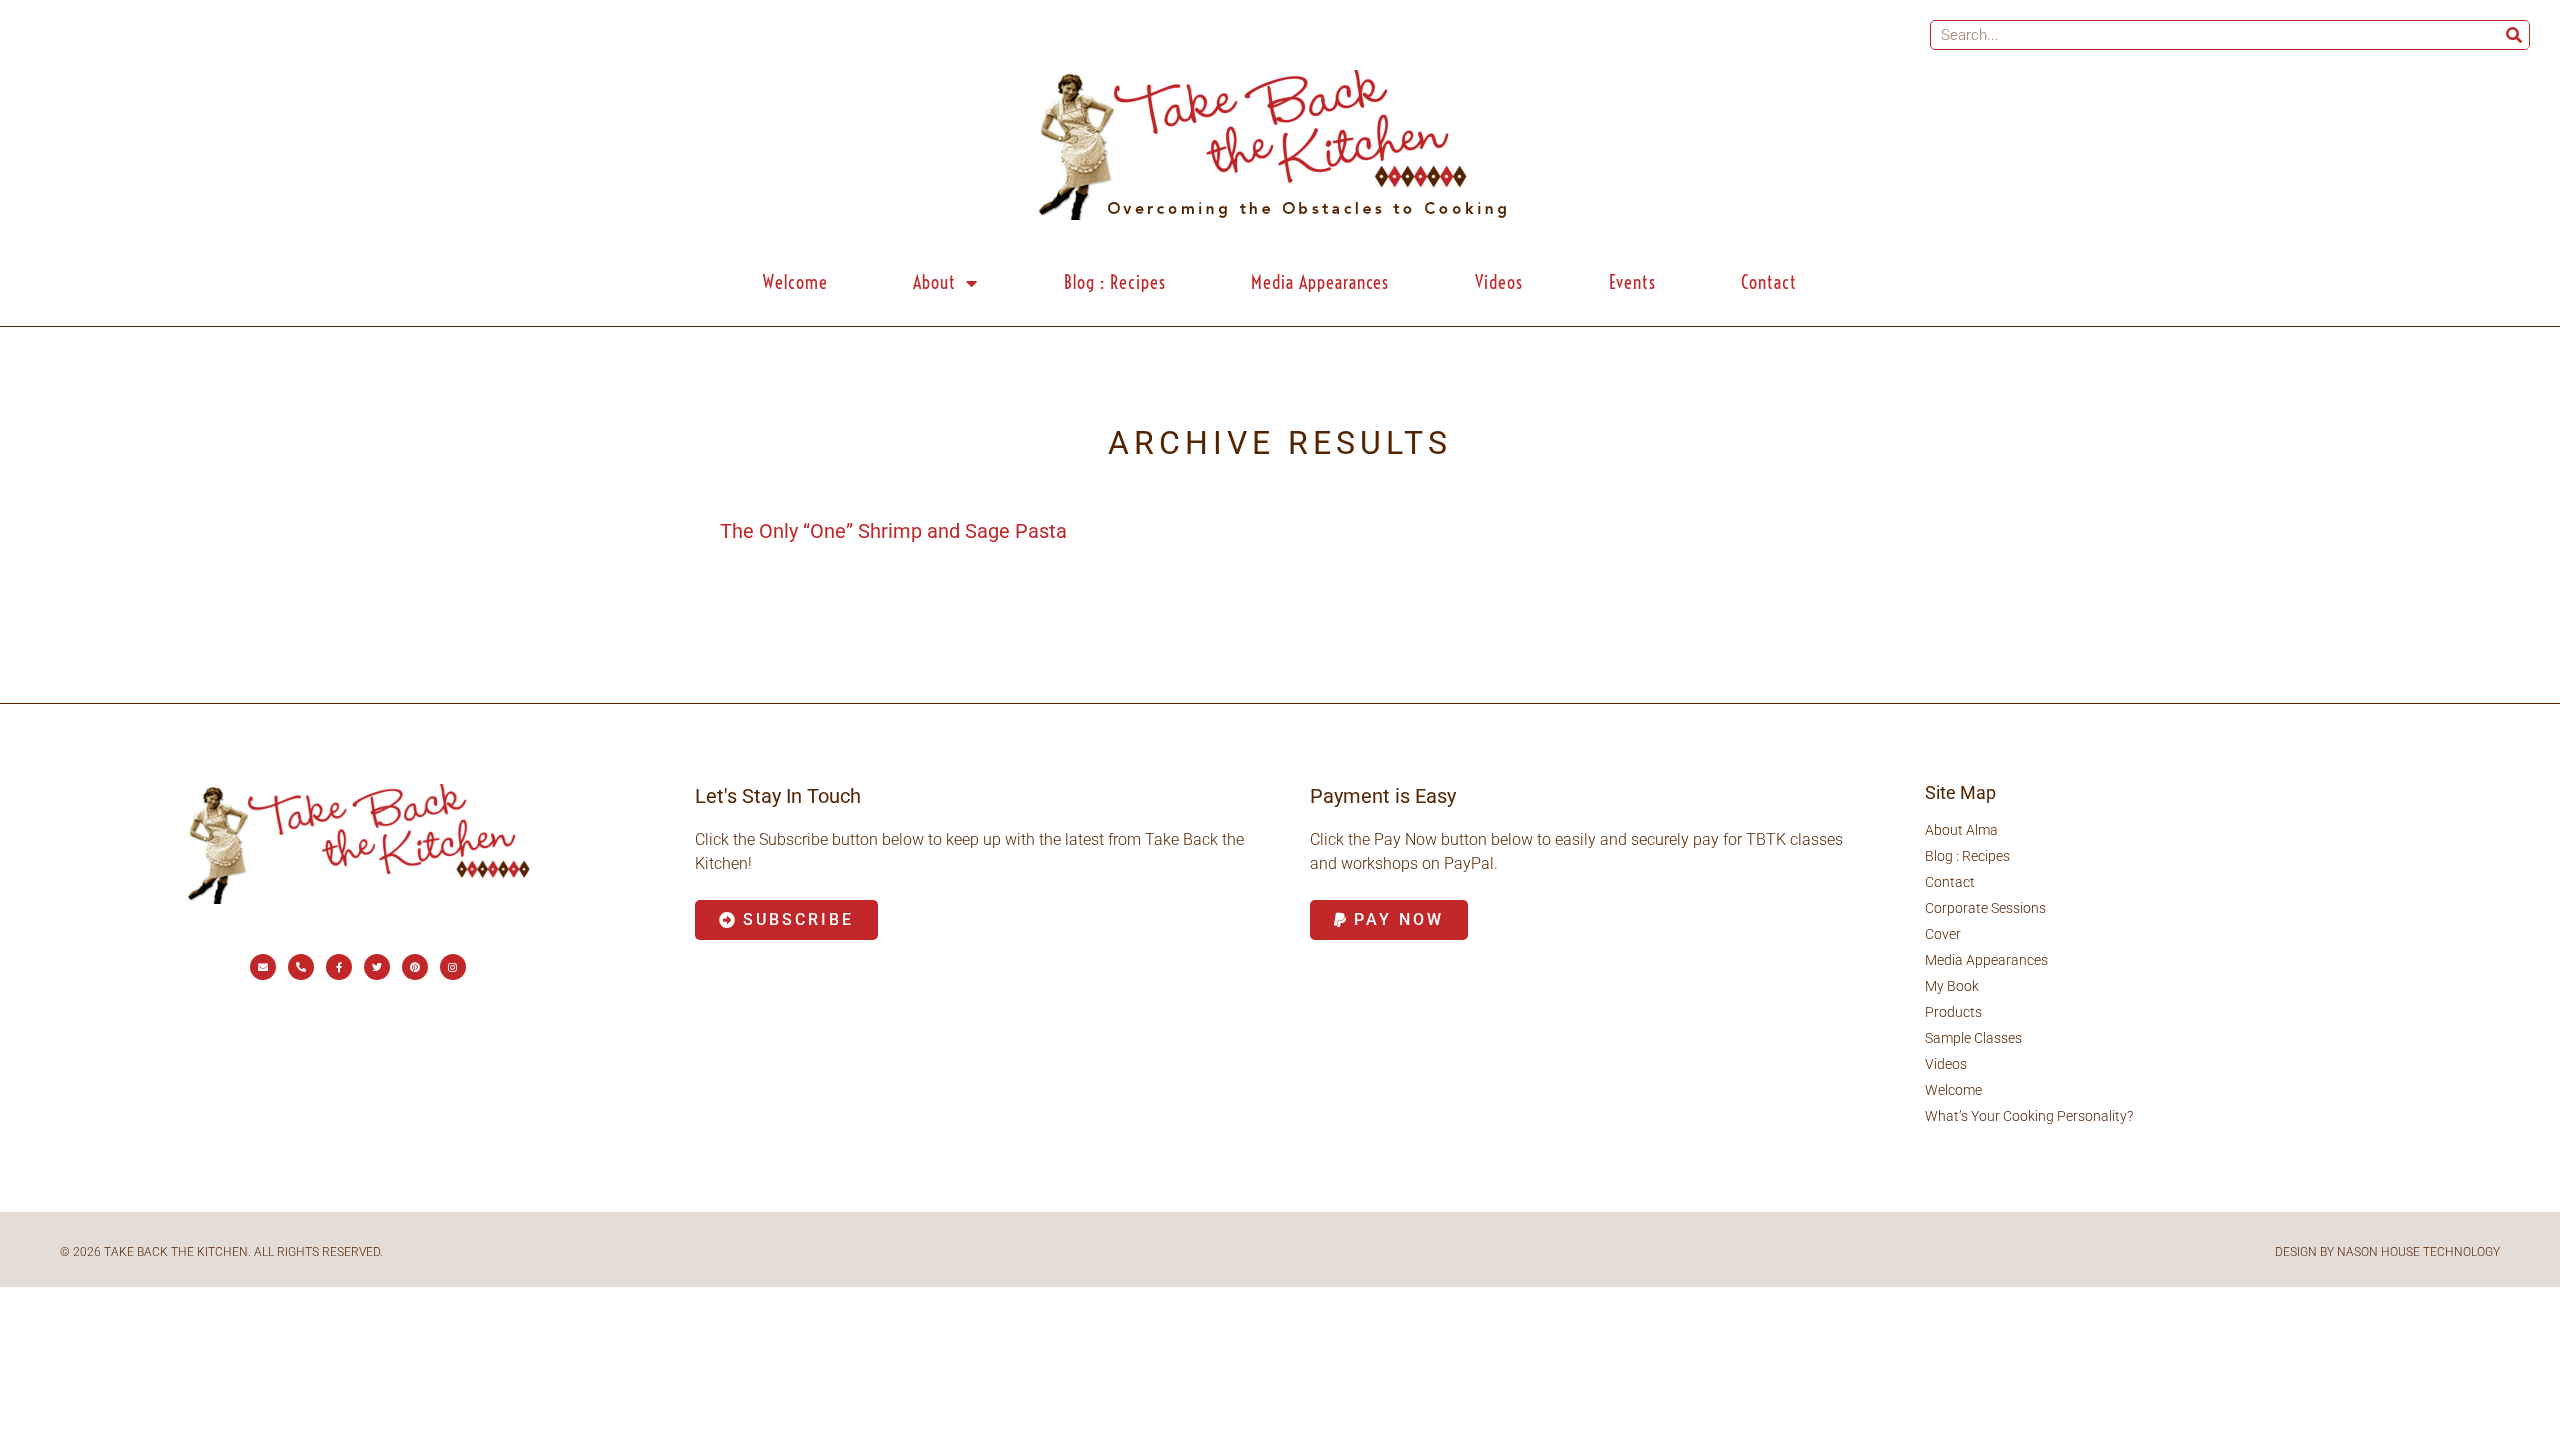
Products (1953, 1012)
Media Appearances (1320, 282)
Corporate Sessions (1985, 908)
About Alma (1961, 830)
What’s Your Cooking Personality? (2029, 1116)
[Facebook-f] (339, 967)
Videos (1499, 282)
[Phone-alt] (301, 967)
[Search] (2514, 35)
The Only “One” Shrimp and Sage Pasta (893, 531)
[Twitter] (377, 967)
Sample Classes (1973, 1038)
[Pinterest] (415, 967)
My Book (1952, 986)
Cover (1943, 934)
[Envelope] (263, 967)
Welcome (795, 282)
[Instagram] (453, 967)
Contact (1769, 282)
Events (1632, 282)
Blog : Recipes (1115, 282)
